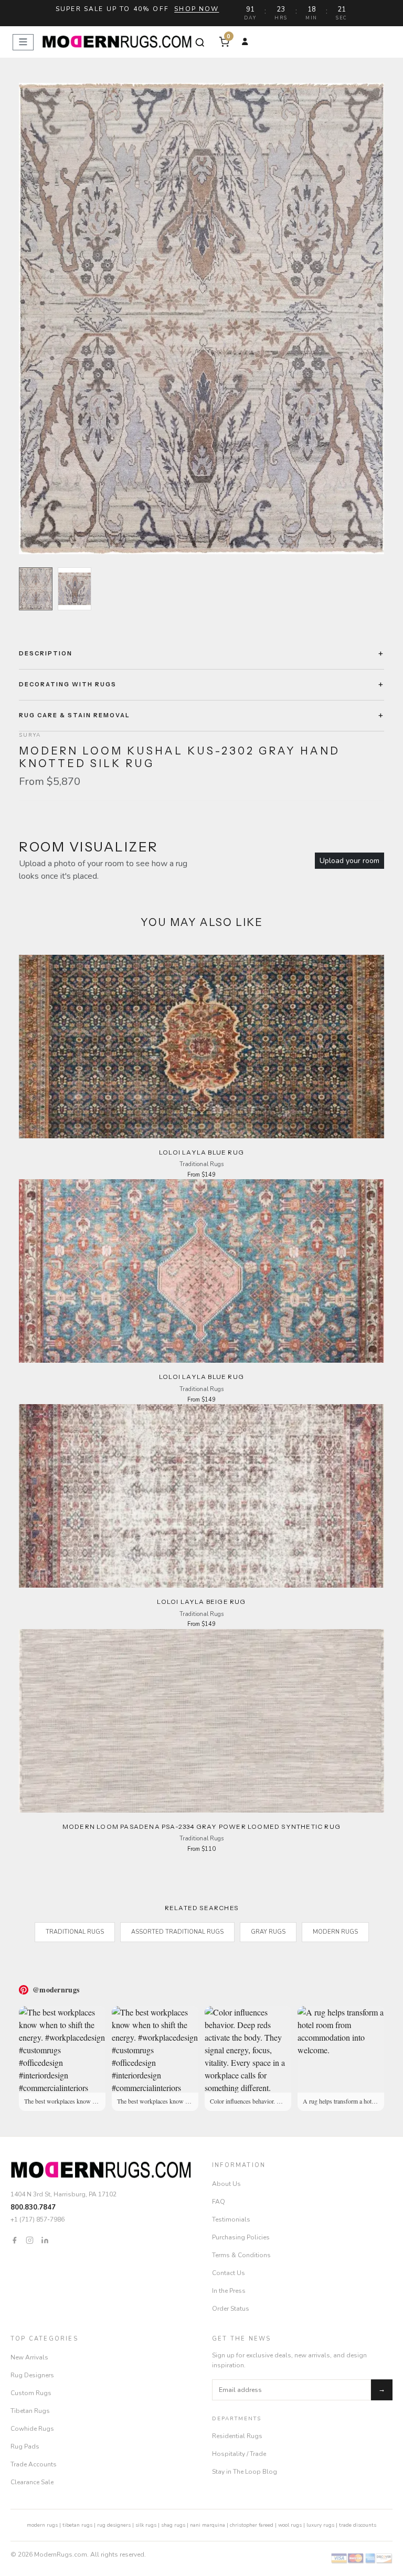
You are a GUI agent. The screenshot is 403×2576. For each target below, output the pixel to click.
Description (46, 653)
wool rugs (290, 2525)
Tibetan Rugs (30, 2411)
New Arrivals (29, 2357)
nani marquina (208, 2525)
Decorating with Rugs (68, 684)
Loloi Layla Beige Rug (201, 1602)
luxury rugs (320, 2525)
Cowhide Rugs (32, 2429)
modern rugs (42, 2525)
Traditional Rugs (75, 1932)
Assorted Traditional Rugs (177, 1932)
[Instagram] (30, 2240)
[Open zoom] (201, 319)
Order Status (231, 2309)
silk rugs (146, 2525)
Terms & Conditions (241, 2255)
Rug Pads (25, 2446)
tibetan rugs (77, 2525)
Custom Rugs (31, 2393)
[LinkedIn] (45, 2240)
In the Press (229, 2291)
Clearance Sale (32, 2482)
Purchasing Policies (241, 2237)
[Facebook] (14, 2240)
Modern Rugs (335, 1932)
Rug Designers (32, 2375)
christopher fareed (252, 2525)
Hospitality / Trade (239, 2454)
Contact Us (229, 2273)
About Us (226, 2184)
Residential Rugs (237, 2436)
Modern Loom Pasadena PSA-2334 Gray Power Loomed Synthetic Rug (201, 1826)
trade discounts (358, 2525)
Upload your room (349, 861)
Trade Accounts (34, 2464)
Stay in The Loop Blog (245, 2472)
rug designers (114, 2525)
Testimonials (231, 2219)
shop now (197, 9)
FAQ (219, 2202)
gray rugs (268, 1932)
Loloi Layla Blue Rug (201, 1152)
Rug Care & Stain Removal (75, 715)
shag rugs (173, 2525)
